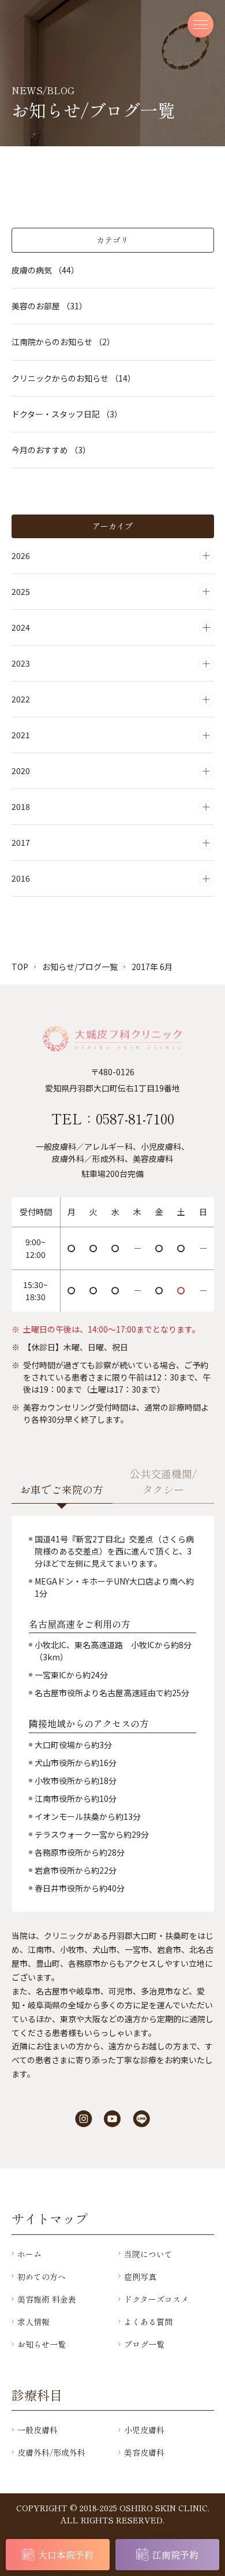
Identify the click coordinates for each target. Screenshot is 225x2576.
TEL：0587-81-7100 (113, 1118)
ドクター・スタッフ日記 (67, 414)
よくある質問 (148, 2322)
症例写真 (140, 2277)
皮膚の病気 (45, 270)
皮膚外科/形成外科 (51, 2452)
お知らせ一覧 (42, 2344)
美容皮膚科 (144, 2452)
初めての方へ (42, 2277)
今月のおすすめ (51, 450)
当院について (148, 2254)
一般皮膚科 (37, 2430)
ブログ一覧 (144, 2344)
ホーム (29, 2254)
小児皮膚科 (144, 2430)
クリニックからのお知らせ (74, 378)
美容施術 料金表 (47, 2299)
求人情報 (33, 2322)
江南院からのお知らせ (63, 342)
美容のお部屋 (49, 306)
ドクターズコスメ (156, 2299)
